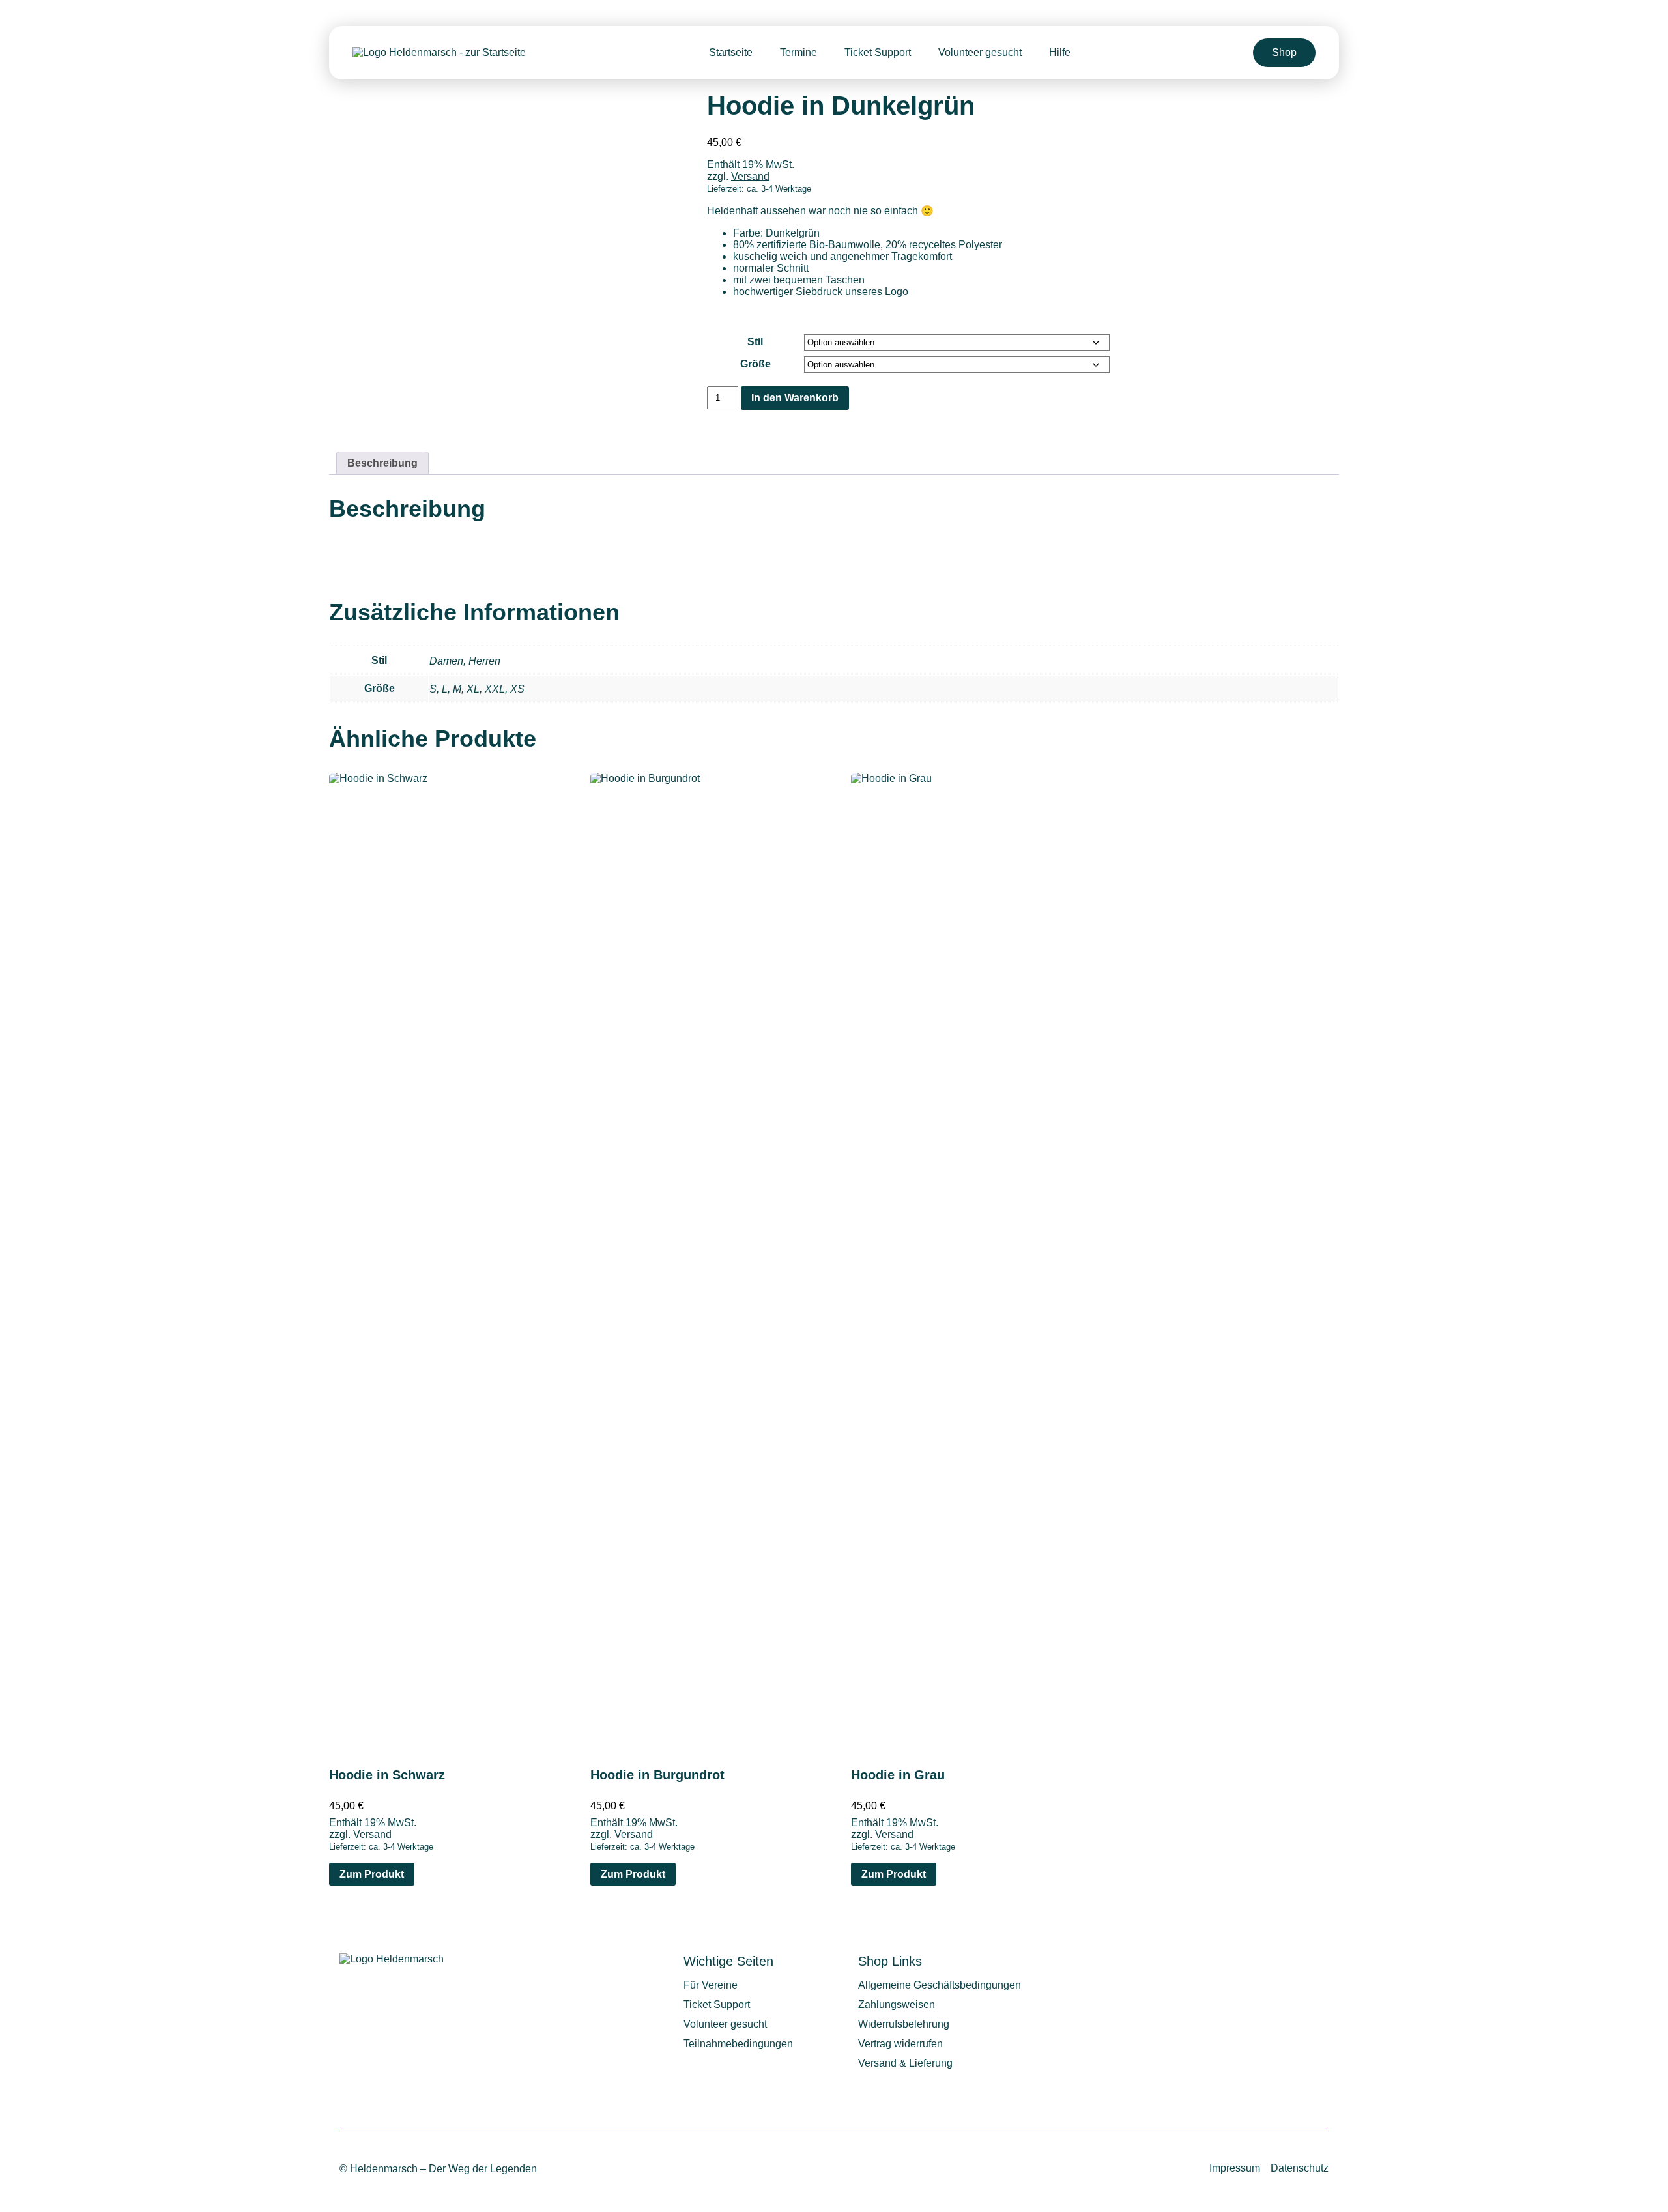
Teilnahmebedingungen (738, 2044)
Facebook (1314, 1968)
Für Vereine (711, 1985)
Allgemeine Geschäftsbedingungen (940, 1985)
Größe (755, 364)
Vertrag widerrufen (900, 2044)
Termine (798, 52)
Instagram (1275, 1968)
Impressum (1235, 2168)
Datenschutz (1300, 2168)
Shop (1284, 52)
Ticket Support (878, 52)
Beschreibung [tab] (382, 463)
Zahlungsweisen (897, 2004)
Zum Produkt (372, 1874)
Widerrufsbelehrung (904, 2024)
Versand (750, 176)
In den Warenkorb (795, 398)
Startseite (731, 52)
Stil (755, 342)
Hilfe (1060, 52)
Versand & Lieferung (905, 2063)
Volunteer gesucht (980, 52)
